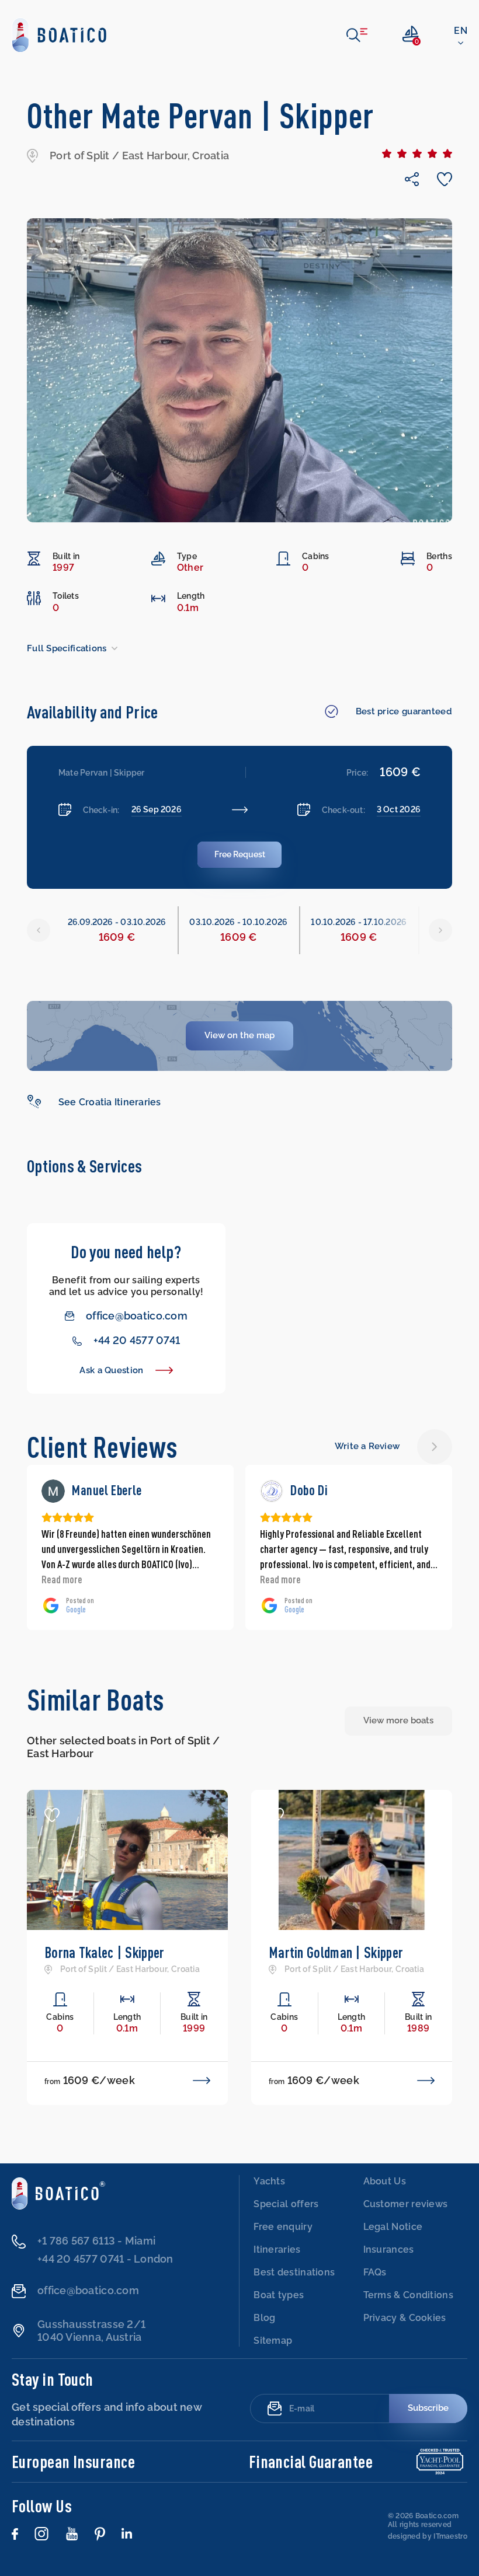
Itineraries (277, 2249)
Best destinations (294, 2272)
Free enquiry (283, 2227)
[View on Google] (53, 1491)
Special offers (286, 2204)
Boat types (279, 2295)
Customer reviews (406, 2204)
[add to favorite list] (52, 1815)
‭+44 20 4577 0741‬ (137, 1340)
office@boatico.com (137, 1316)
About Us (385, 2181)
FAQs (375, 2272)
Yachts (269, 2181)
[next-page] (435, 1447)
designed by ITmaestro (428, 2536)
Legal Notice (393, 2227)
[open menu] (357, 35)
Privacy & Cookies (405, 2318)
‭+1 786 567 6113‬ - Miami (96, 2241)
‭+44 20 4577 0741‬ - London (105, 2259)
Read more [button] (62, 1579)
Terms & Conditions (408, 2295)
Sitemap (273, 2341)
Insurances (389, 2249)
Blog (264, 2318)
